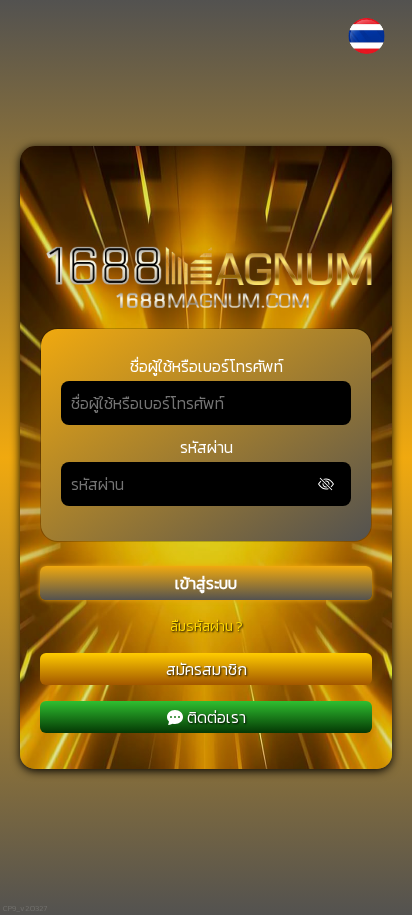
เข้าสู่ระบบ (206, 583)
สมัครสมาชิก (206, 669)
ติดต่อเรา (216, 717)
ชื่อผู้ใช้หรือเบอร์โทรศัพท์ (206, 366)
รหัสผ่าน (206, 447)
